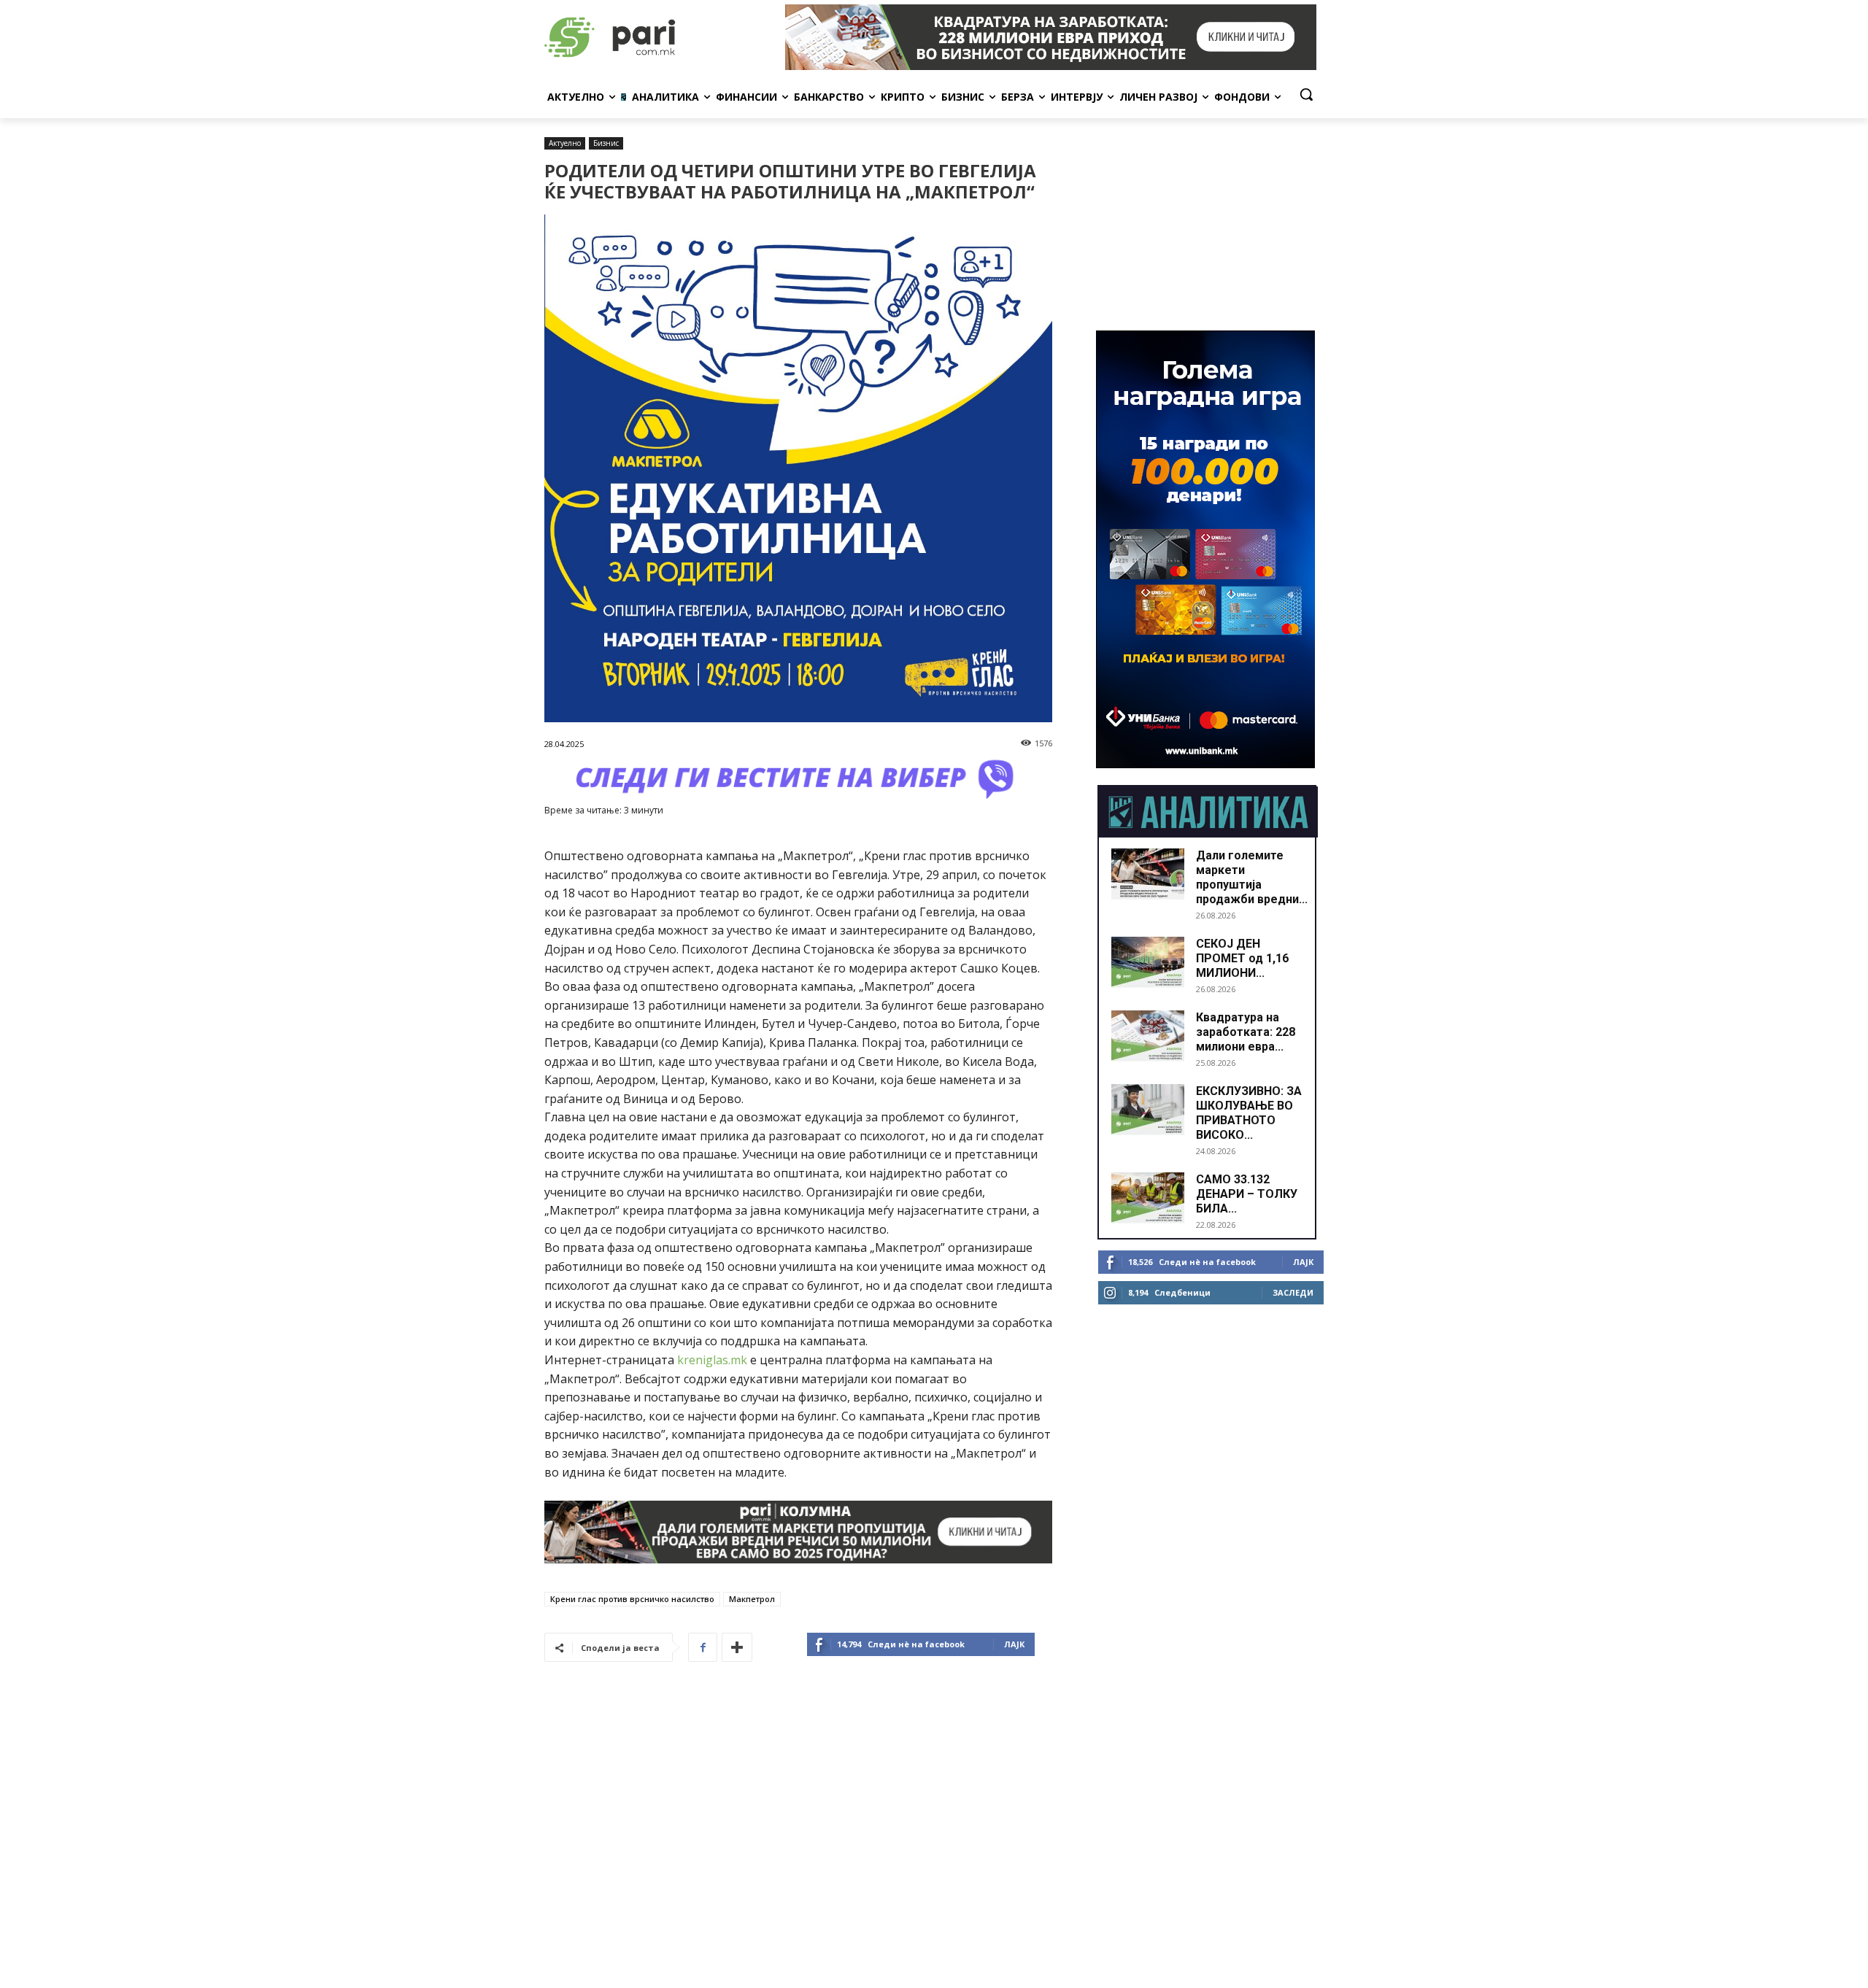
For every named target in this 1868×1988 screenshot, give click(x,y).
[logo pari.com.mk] (661, 37)
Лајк (1014, 1644)
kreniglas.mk (712, 1360)
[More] (737, 1647)
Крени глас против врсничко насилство (632, 1599)
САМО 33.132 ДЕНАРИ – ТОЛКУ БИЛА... (1247, 1194)
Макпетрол (752, 1599)
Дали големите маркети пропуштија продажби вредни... (1252, 877)
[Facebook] (703, 1647)
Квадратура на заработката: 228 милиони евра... (1246, 1032)
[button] (1306, 94)
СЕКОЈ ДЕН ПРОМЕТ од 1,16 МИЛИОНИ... (1242, 958)
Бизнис (606, 143)
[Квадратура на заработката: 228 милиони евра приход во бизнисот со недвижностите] (1148, 1036)
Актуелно (565, 143)
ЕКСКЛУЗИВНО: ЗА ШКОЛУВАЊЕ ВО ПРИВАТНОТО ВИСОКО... (1249, 1113)
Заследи (1293, 1292)
